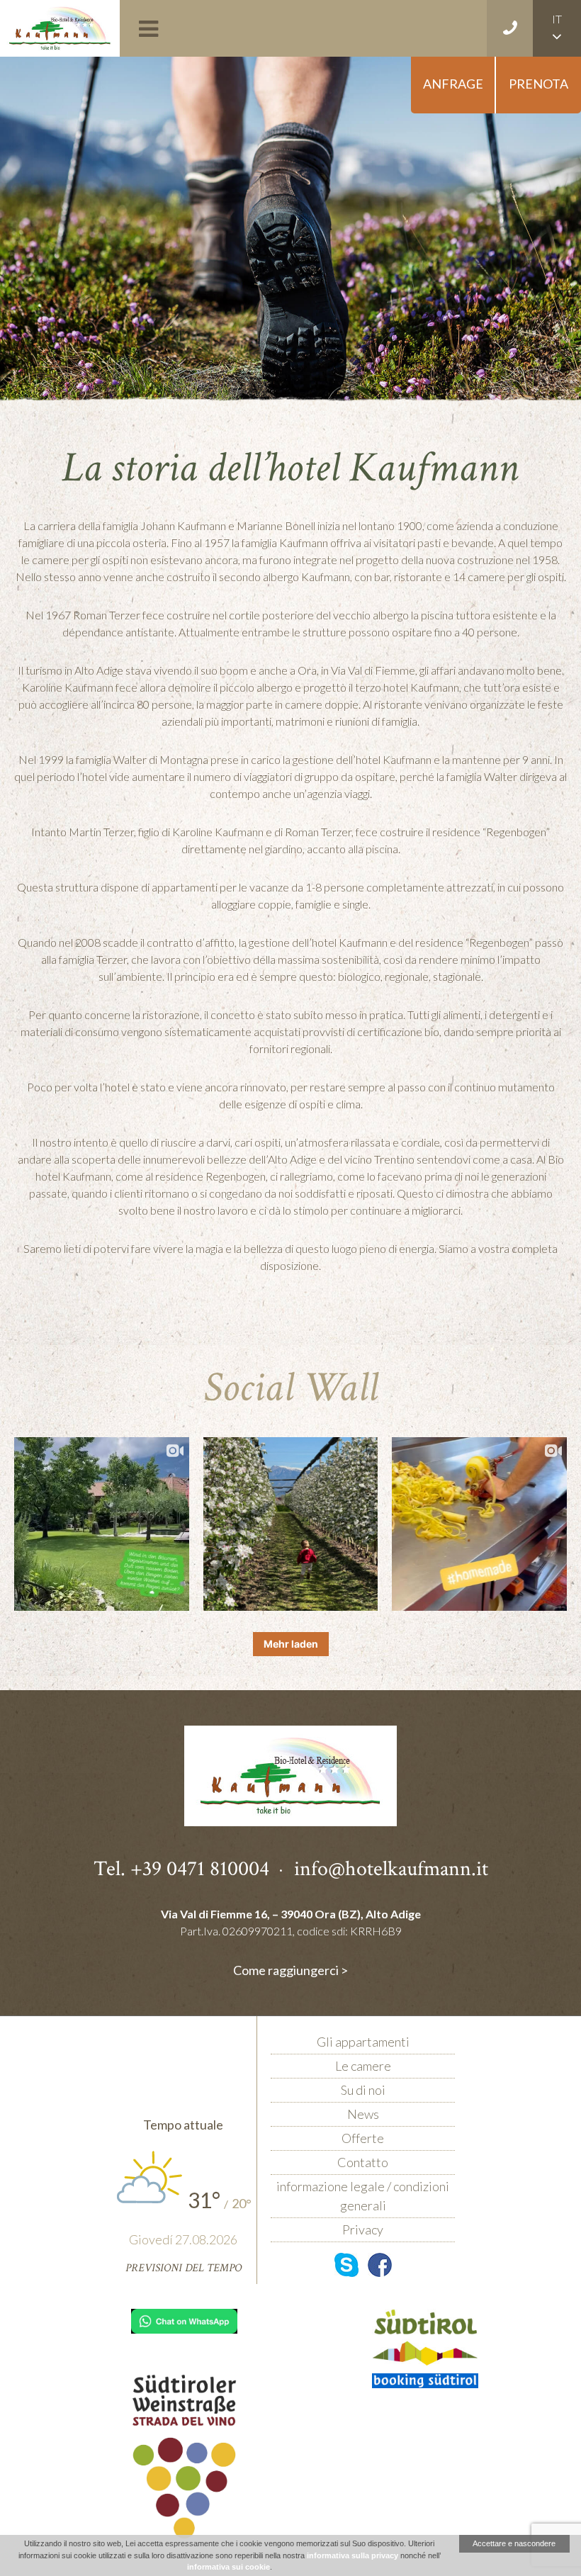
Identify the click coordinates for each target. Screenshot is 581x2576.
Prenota (538, 84)
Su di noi (363, 2090)
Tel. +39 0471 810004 (181, 1868)
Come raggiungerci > (290, 1970)
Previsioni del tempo (184, 2268)
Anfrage (453, 84)
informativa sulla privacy (352, 2555)
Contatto (363, 2162)
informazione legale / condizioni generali (363, 2196)
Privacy (363, 2229)
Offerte (363, 2138)
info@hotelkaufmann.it (391, 1868)
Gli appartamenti (363, 2042)
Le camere (363, 2066)
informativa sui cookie (229, 2567)
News (363, 2114)
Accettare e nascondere (514, 2543)
